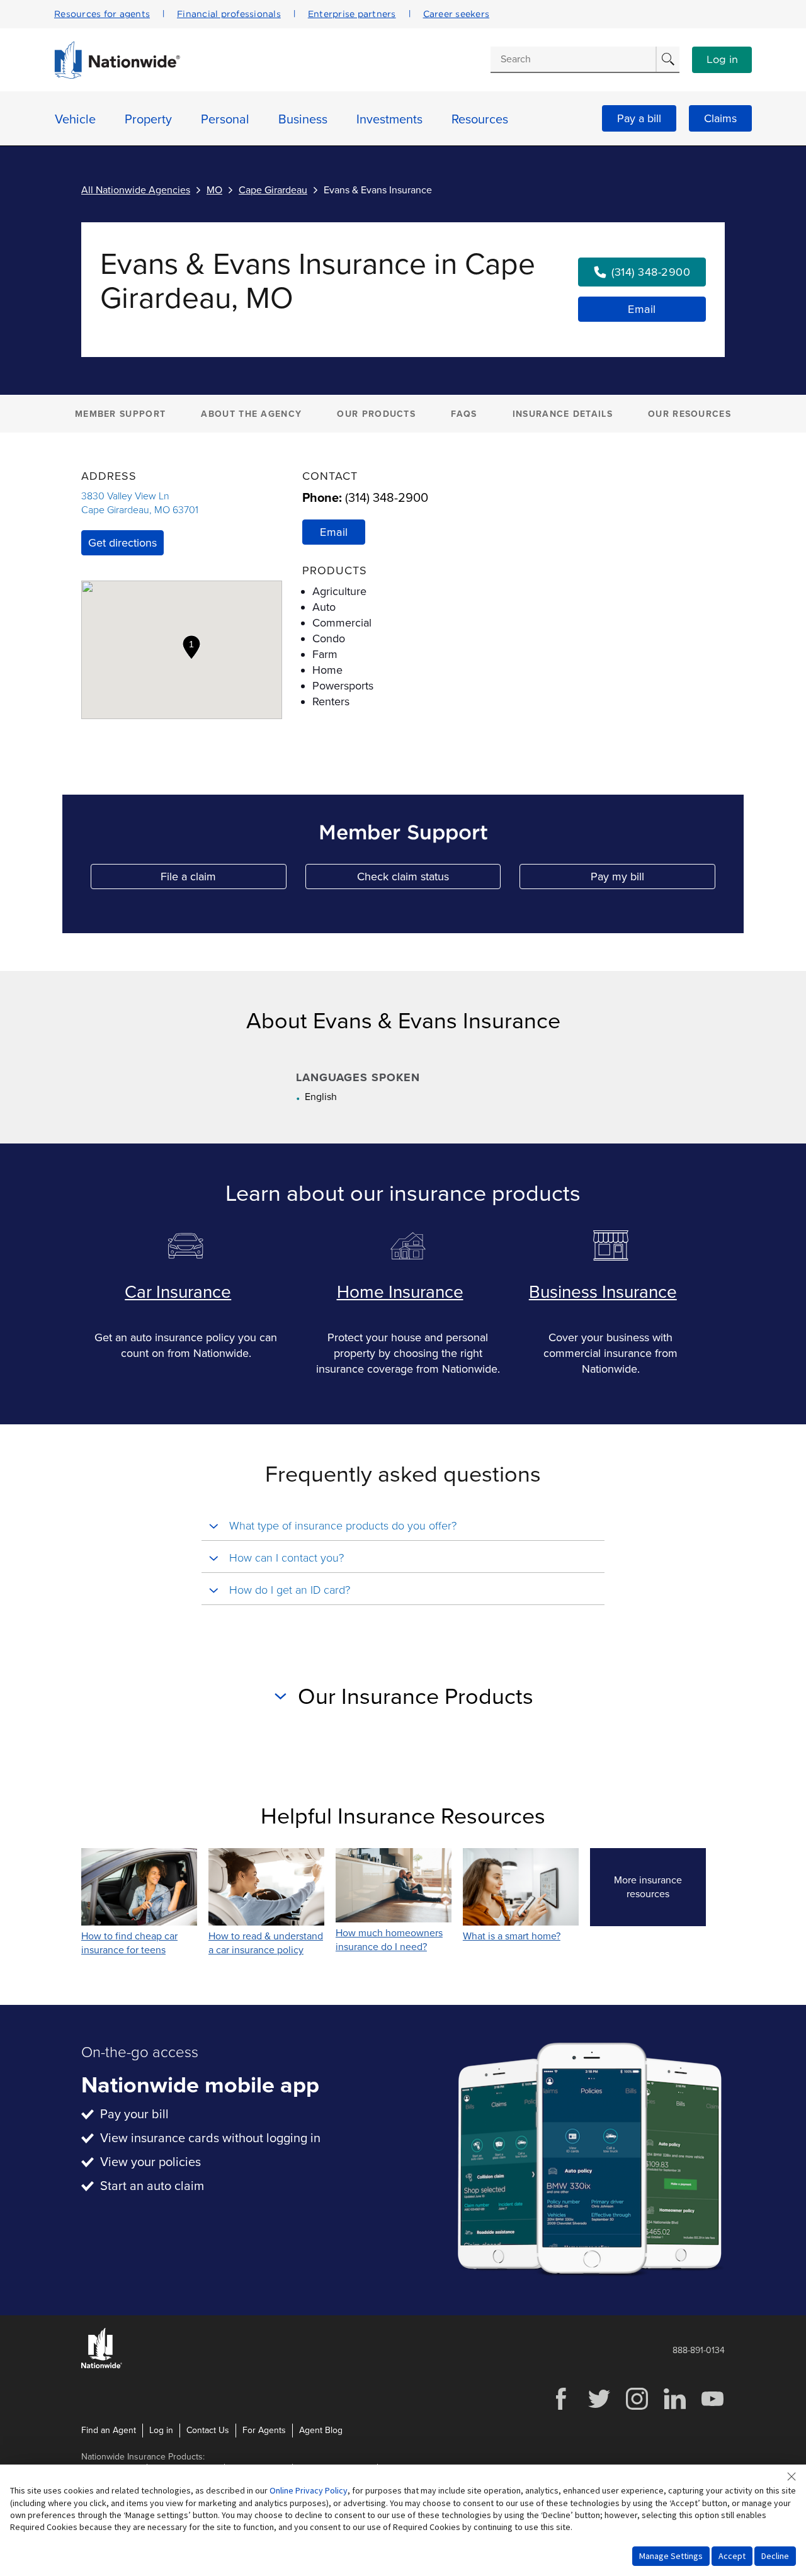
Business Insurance (603, 1292)
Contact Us (208, 2430)
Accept (732, 2556)
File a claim (223, 879)
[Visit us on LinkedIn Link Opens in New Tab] (674, 2408)
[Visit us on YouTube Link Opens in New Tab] (712, 2408)
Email (642, 309)
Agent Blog (321, 2430)
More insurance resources (660, 1887)
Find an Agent (109, 2430)
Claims (720, 118)
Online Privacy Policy (309, 2490)
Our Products (376, 414)
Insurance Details (563, 414)
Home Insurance (400, 1292)
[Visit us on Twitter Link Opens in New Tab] (599, 2408)
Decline (775, 2556)
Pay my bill (653, 879)
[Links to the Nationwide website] (102, 2366)
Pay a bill (639, 118)
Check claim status (429, 879)
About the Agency (251, 414)
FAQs (464, 414)
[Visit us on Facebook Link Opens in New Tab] (561, 2408)
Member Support (120, 414)
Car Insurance (178, 1292)
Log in (722, 60)
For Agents (264, 2430)
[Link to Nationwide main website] (117, 76)
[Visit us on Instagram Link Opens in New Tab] (637, 2408)
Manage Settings (671, 2556)
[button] (191, 647)
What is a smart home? (512, 1936)
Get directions (122, 543)
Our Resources (690, 414)
